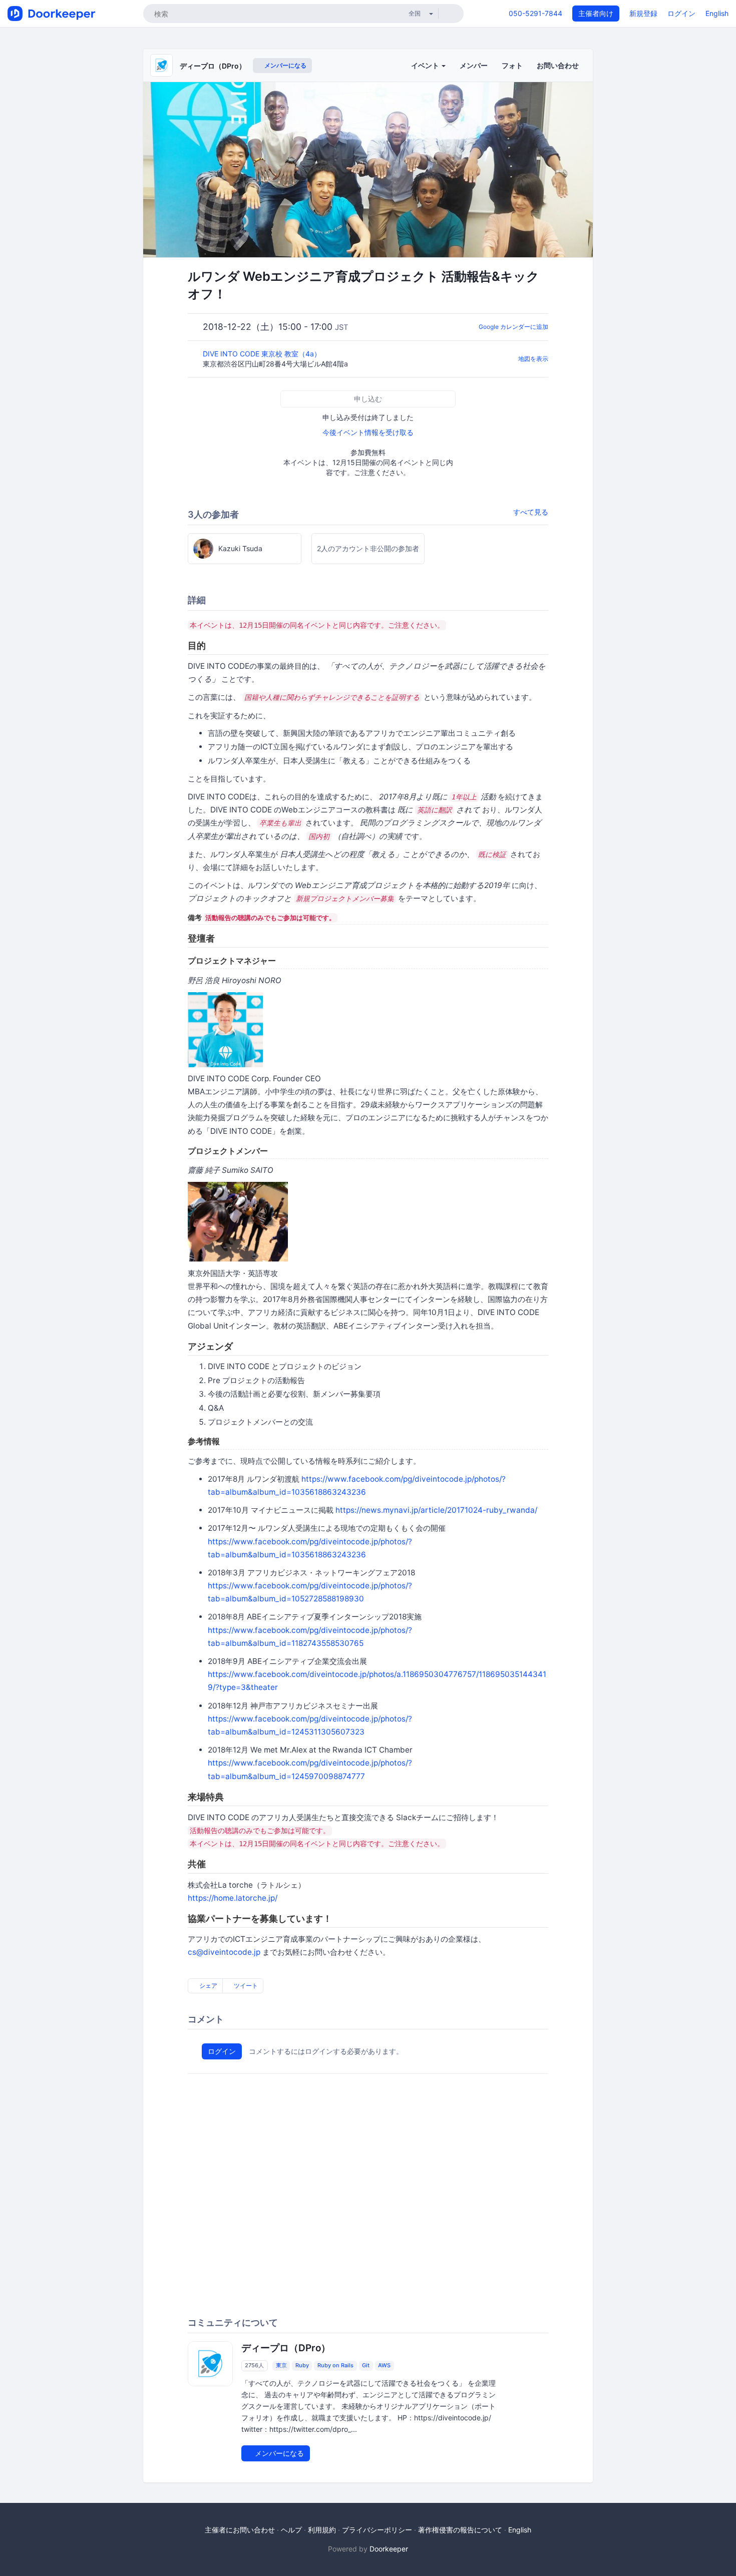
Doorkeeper (389, 2549)
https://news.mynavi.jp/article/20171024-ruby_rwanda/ (436, 1510)
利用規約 (322, 2530)
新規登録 (643, 13)
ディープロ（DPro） (213, 66)
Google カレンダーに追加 (513, 327)
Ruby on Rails (335, 2366)
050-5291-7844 (535, 13)
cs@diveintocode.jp (224, 1952)
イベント (426, 65)
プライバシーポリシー (377, 2530)
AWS (384, 2366)
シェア (208, 1986)
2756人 (254, 2366)
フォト (512, 65)
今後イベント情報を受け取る (368, 432)
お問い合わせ (558, 65)
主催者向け (596, 13)
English (717, 13)
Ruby (302, 2366)
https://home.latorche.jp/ (233, 1898)
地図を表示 (533, 359)
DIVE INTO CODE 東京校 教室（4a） (263, 354)
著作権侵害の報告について (460, 2530)
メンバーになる (285, 65)
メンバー (474, 65)
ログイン (681, 13)
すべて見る (531, 512)
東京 (281, 2366)
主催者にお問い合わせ (240, 2530)
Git (366, 2366)
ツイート (245, 1986)
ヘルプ (291, 2530)
